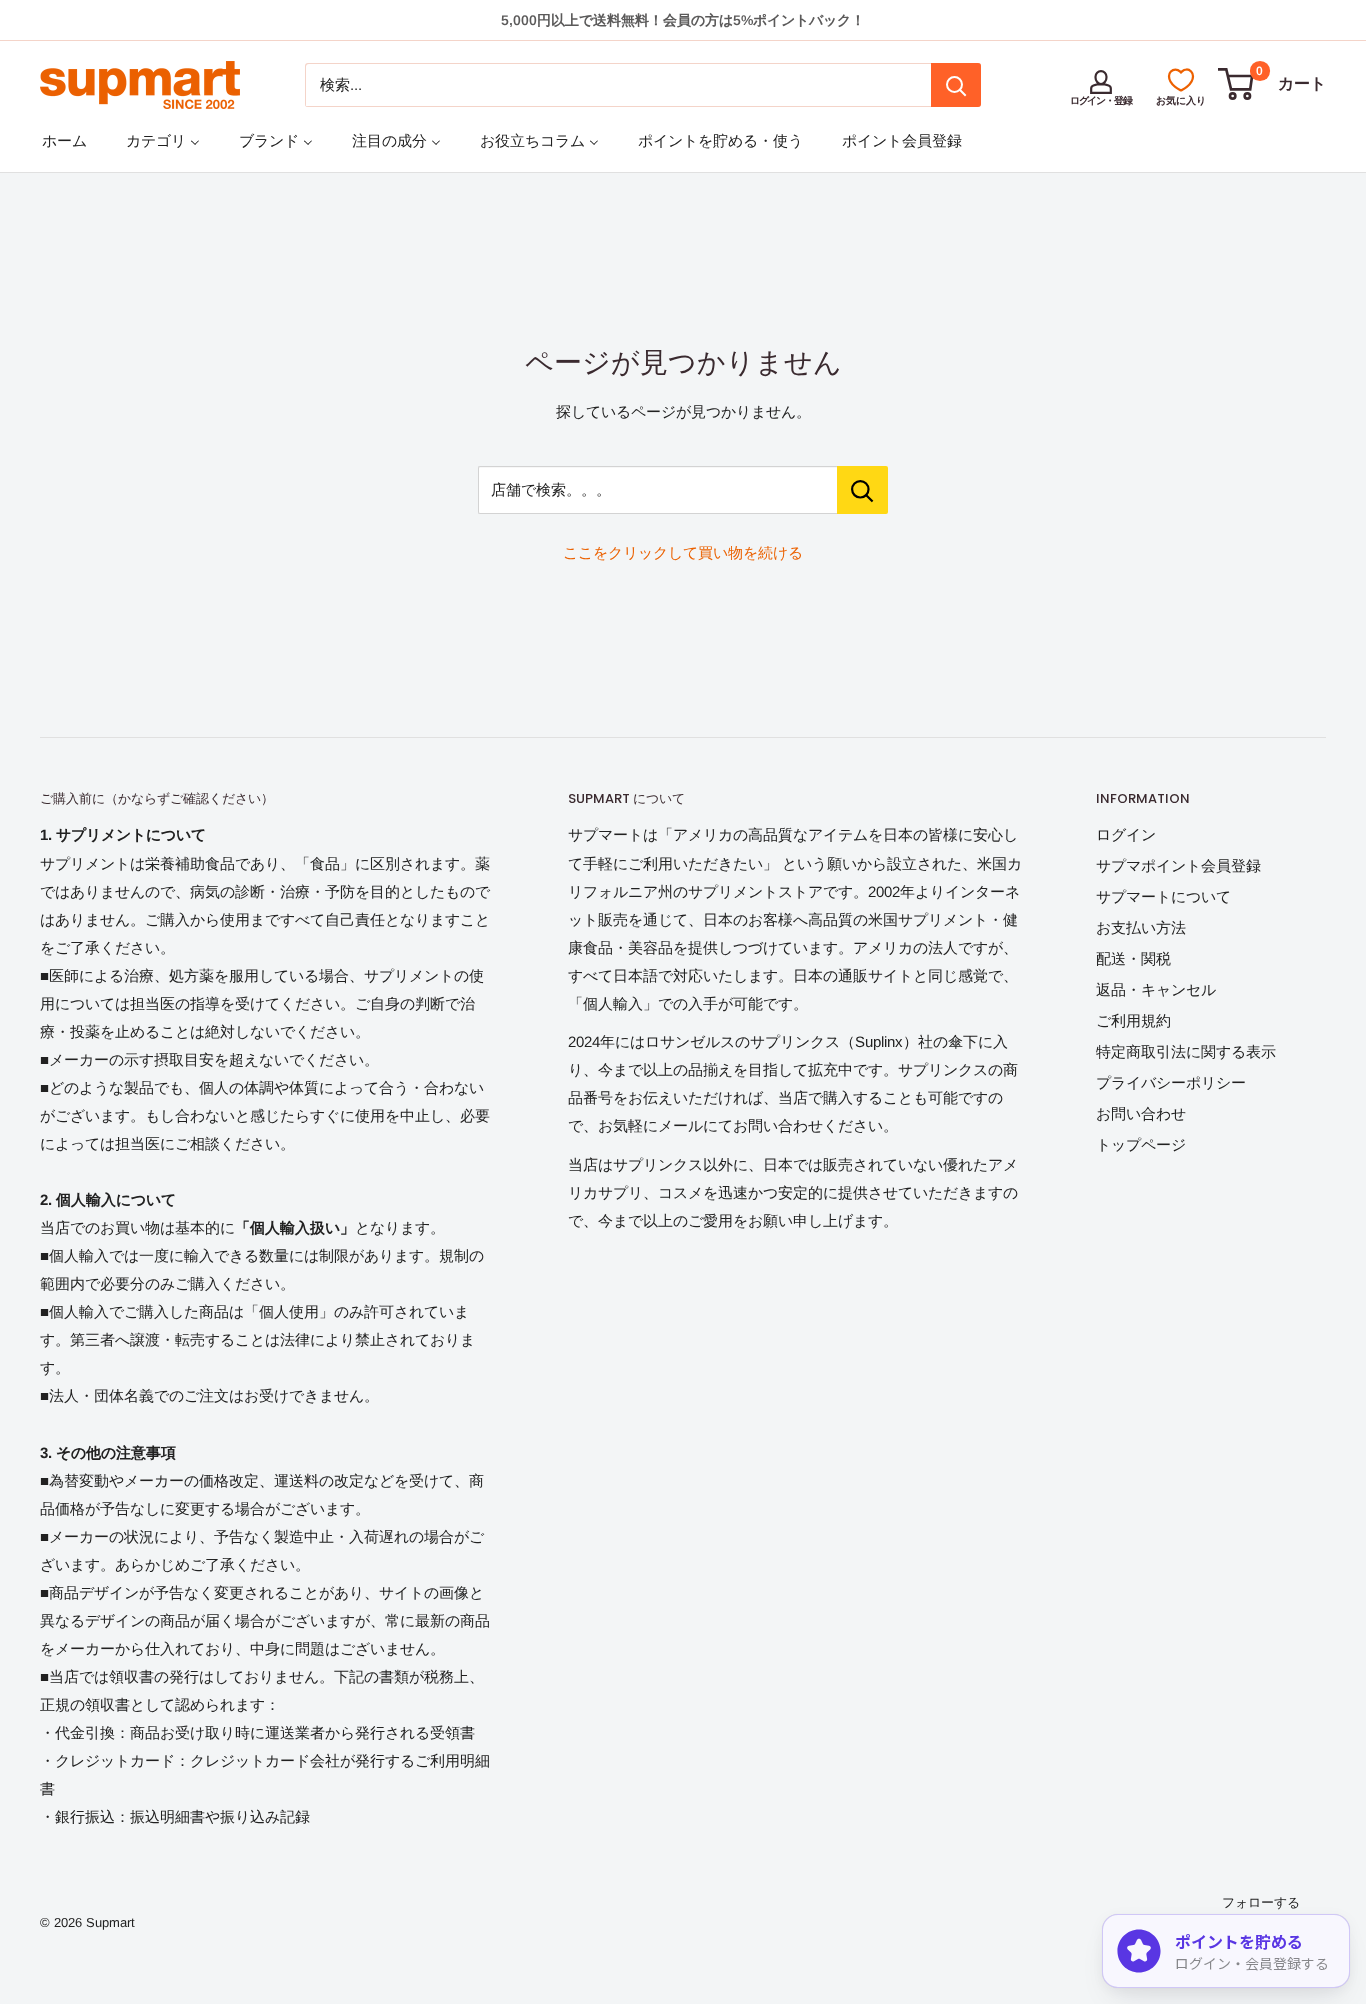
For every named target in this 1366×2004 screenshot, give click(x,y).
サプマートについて (1163, 896)
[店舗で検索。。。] (862, 490)
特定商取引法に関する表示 (1186, 1051)
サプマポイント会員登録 (1178, 865)
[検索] (956, 85)
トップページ (1141, 1144)
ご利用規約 (1133, 1020)
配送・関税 (1133, 958)
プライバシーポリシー (1171, 1082)
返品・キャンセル (1156, 989)
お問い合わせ (1141, 1113)
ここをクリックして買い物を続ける (683, 552)
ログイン (1126, 834)
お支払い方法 (1141, 927)
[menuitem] (64, 140)
